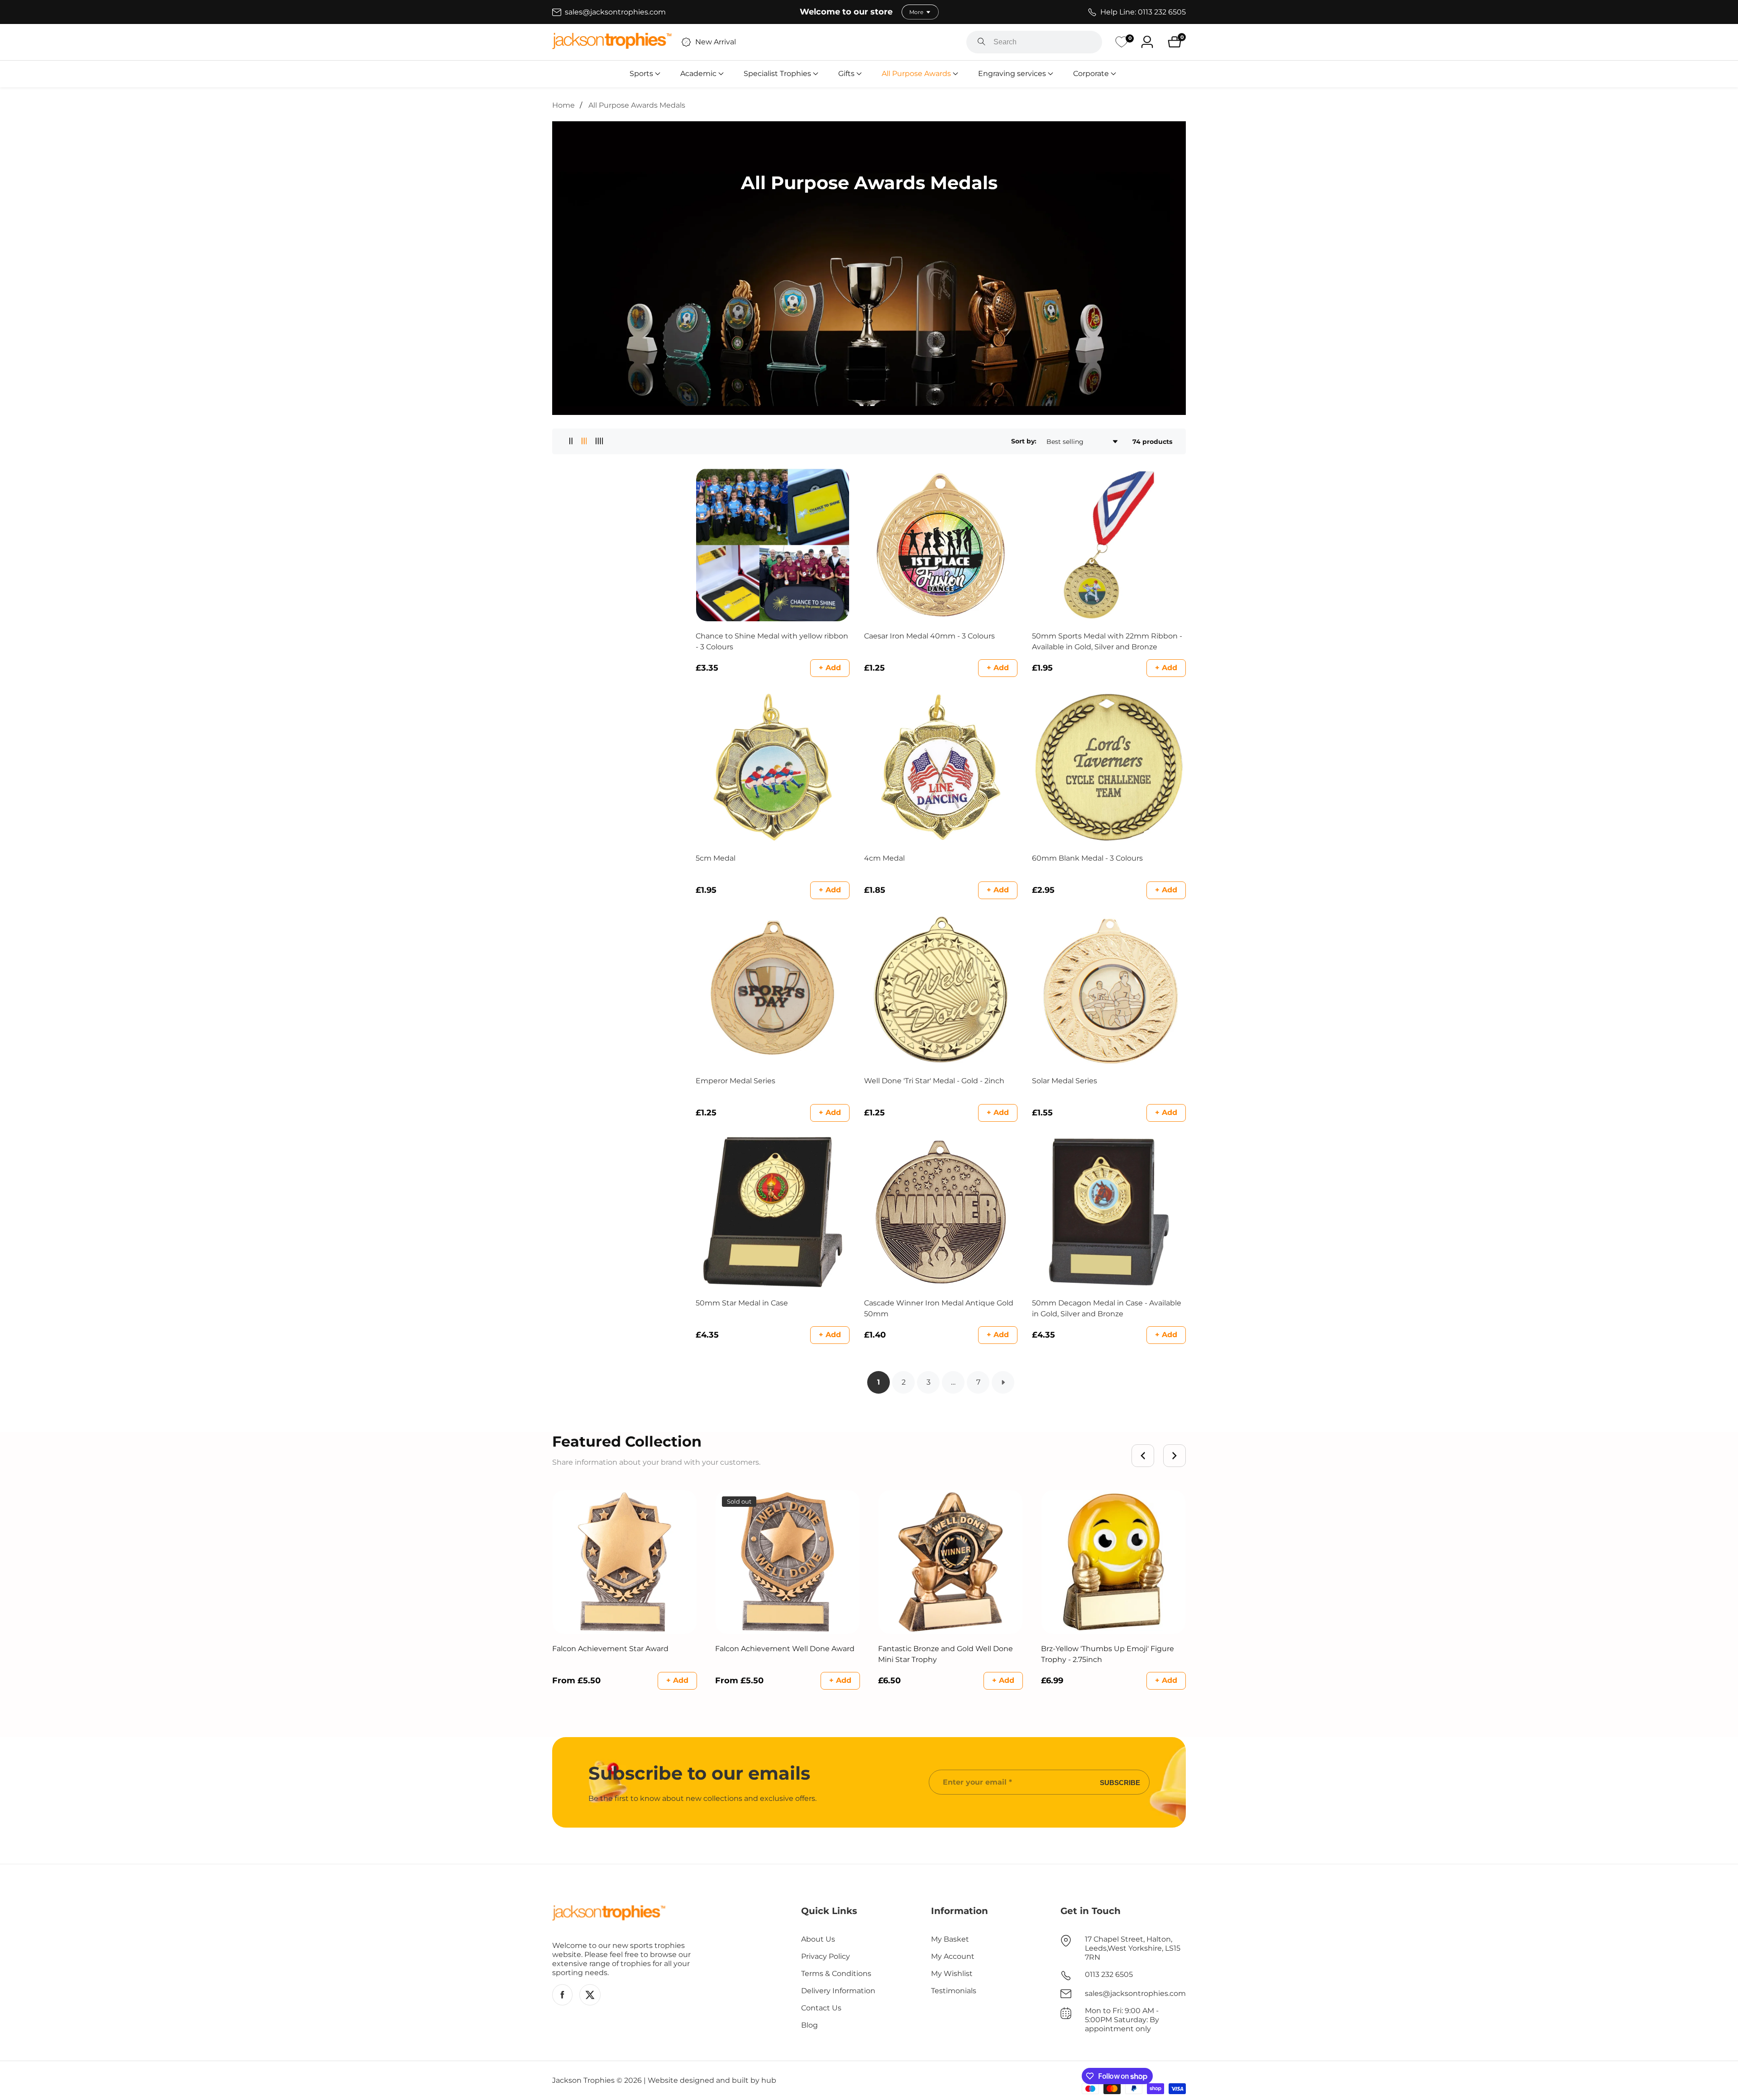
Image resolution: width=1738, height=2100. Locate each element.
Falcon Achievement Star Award (610, 1649)
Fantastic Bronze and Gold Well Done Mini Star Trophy (945, 1654)
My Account (953, 1956)
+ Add (830, 668)
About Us (818, 1939)
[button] (641, 74)
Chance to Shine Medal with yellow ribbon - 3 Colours (772, 641)
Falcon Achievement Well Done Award (785, 1649)
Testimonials (954, 1991)
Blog (809, 2025)
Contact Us (821, 2008)
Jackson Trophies (583, 2081)
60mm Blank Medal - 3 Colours (1087, 858)
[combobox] (1034, 42)
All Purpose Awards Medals (637, 105)
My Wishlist (952, 1974)
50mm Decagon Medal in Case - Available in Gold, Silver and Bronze (1107, 1308)
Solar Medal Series (1065, 1081)
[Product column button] (571, 441)
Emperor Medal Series (735, 1081)
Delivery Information (838, 1991)
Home (563, 105)
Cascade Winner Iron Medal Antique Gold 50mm (939, 1308)
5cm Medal (716, 858)
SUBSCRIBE (1120, 1782)
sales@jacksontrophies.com (1135, 1993)
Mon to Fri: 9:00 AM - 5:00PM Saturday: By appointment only (1122, 2020)
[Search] (981, 42)
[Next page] (1003, 1382)
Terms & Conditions (836, 1974)
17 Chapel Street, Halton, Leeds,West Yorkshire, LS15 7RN (1133, 1948)
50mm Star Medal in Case (742, 1303)
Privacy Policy (826, 1956)
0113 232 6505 (1109, 1974)
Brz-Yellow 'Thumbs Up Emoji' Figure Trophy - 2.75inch (1108, 1654)
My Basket (950, 1939)
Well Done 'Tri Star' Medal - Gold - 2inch (934, 1081)
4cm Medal (884, 858)
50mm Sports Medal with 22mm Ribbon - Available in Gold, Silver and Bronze (1107, 641)
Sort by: (1024, 441)
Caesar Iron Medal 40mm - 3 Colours (929, 636)
